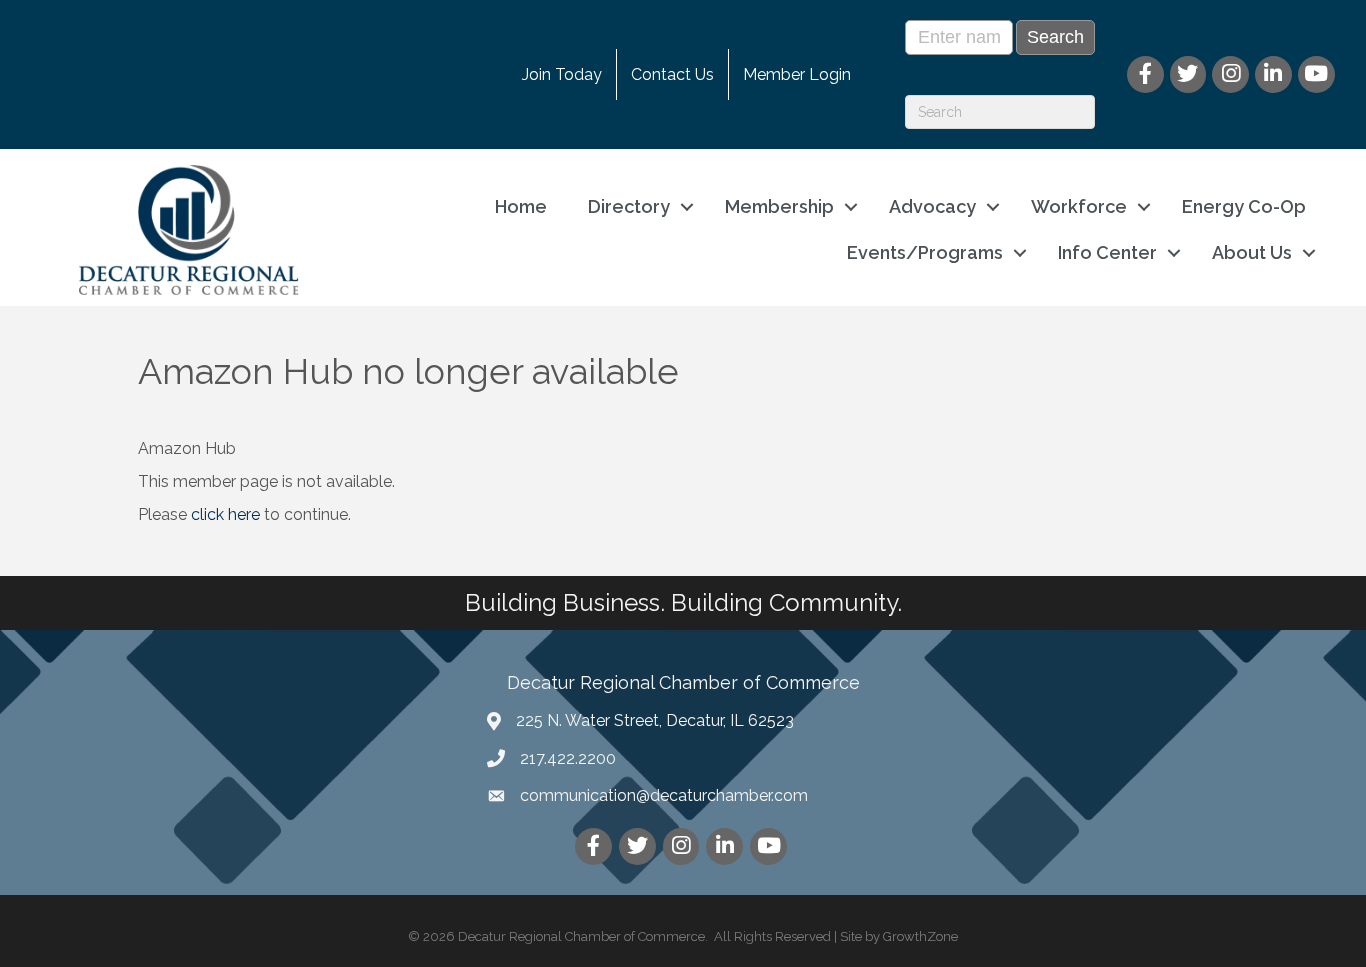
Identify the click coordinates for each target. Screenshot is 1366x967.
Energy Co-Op (1244, 206)
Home (521, 206)
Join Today (562, 74)
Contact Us (672, 74)
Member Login (797, 74)
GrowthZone (920, 936)
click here (225, 514)
